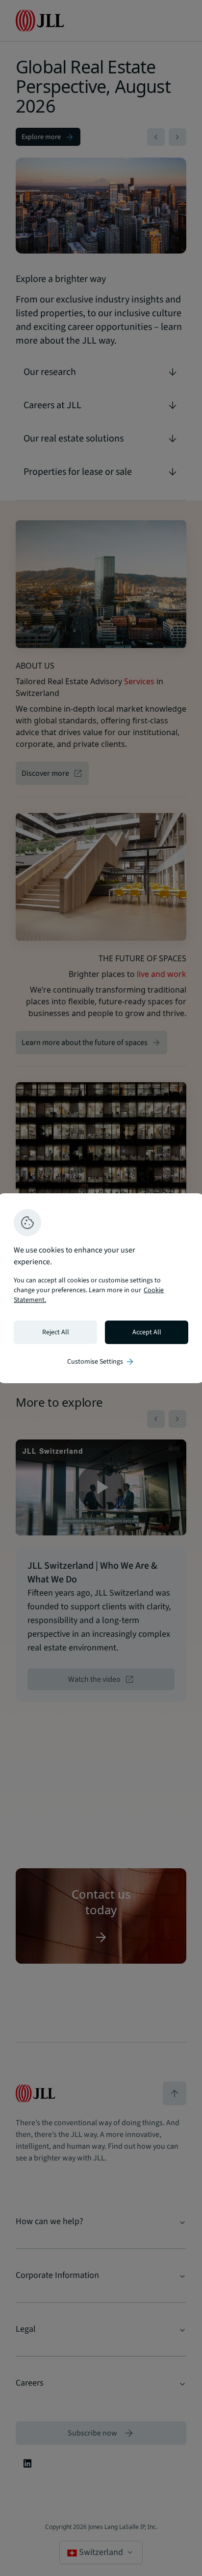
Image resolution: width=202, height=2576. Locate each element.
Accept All (147, 1332)
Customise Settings (101, 1362)
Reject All (56, 1332)
